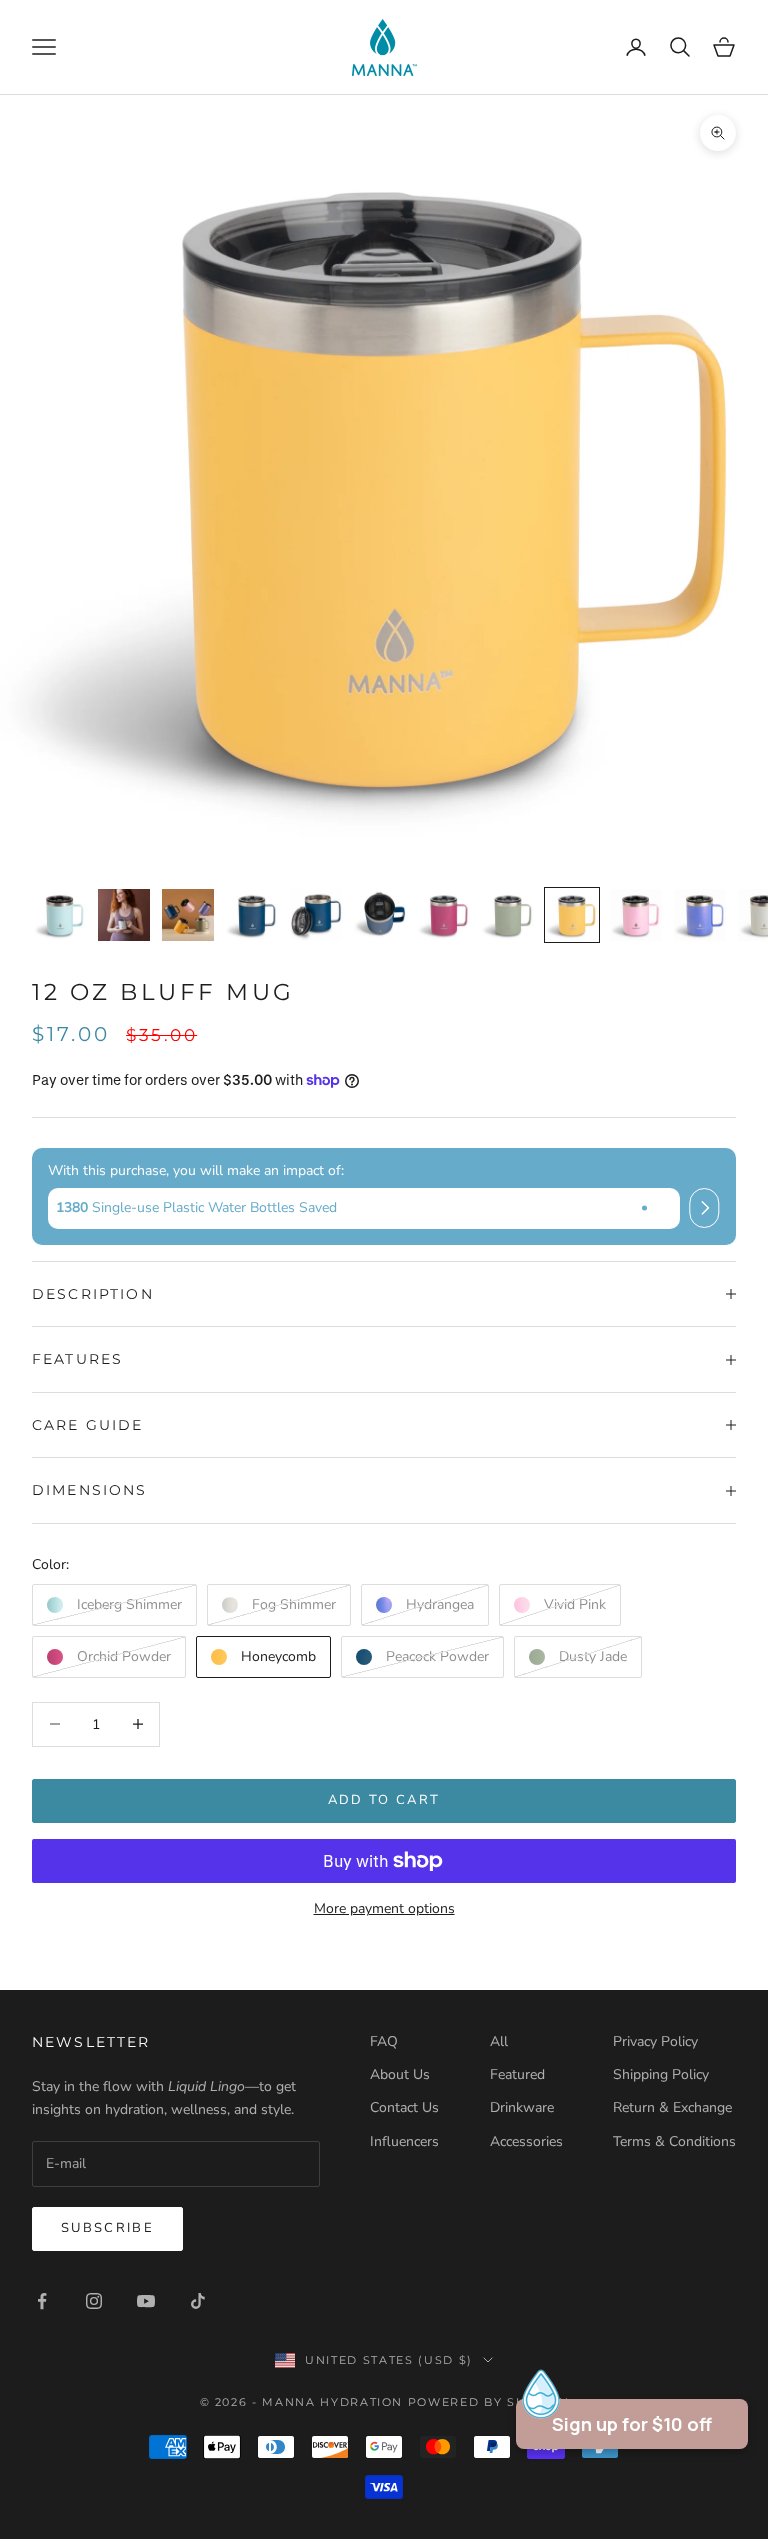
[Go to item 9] (572, 915)
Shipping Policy (661, 2074)
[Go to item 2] (124, 915)
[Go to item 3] (188, 915)
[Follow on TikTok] (198, 2301)
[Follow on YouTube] (146, 2301)
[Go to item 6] (380, 915)
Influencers (404, 2141)
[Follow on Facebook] (42, 2301)
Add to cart (384, 1800)
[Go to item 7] (444, 915)
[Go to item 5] (316, 915)
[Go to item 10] (636, 915)
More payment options (384, 1908)
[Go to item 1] (60, 915)
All (499, 2041)
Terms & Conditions (674, 2141)
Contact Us (404, 2107)
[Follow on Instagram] (94, 2301)
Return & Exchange (672, 2107)
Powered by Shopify (488, 2402)
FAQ (384, 2041)
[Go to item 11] (700, 915)
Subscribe (107, 2228)
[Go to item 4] (252, 915)
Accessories (526, 2141)
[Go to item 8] (508, 915)
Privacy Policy (655, 2041)
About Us (400, 2074)
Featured (517, 2074)
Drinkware (522, 2107)
